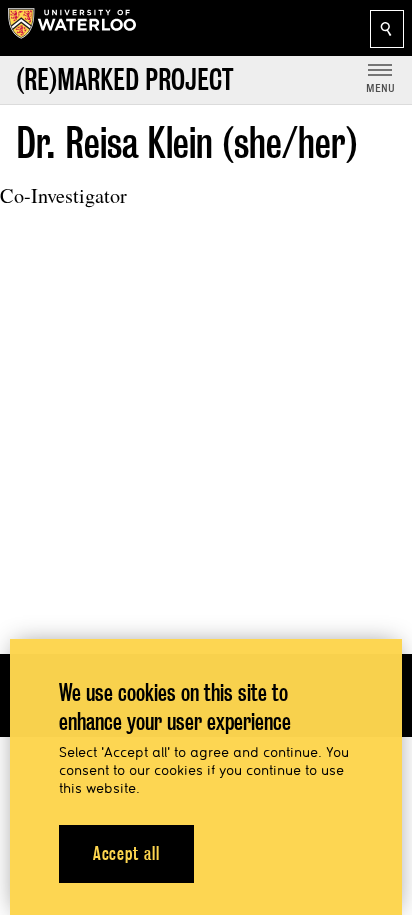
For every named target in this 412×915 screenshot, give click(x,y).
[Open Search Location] (387, 29)
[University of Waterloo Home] (72, 28)
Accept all (126, 853)
